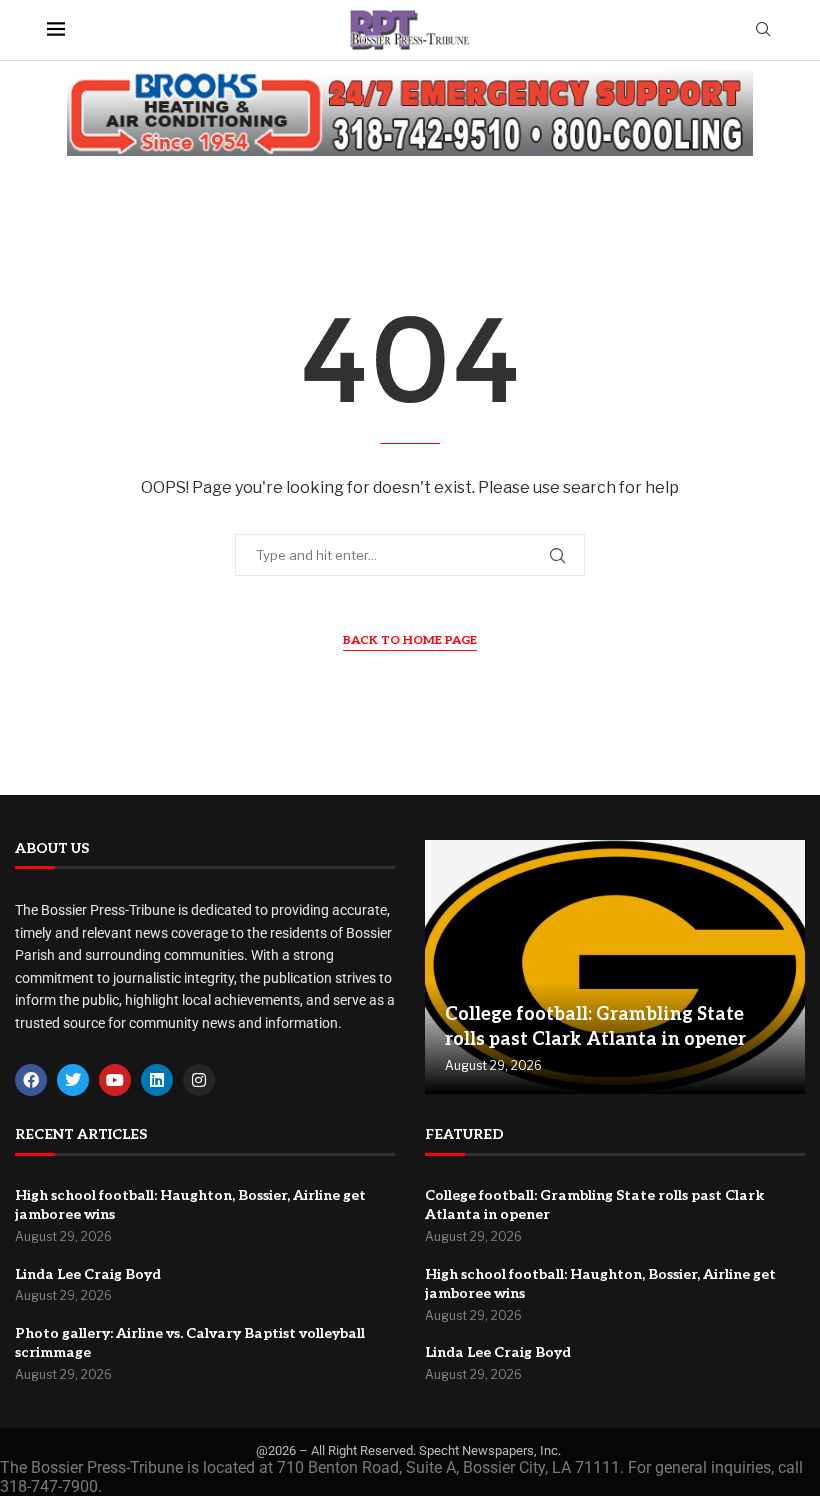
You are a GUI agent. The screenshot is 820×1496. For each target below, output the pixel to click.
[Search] (763, 30)
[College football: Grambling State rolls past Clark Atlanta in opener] (615, 967)
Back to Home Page (410, 640)
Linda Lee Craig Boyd (88, 1274)
